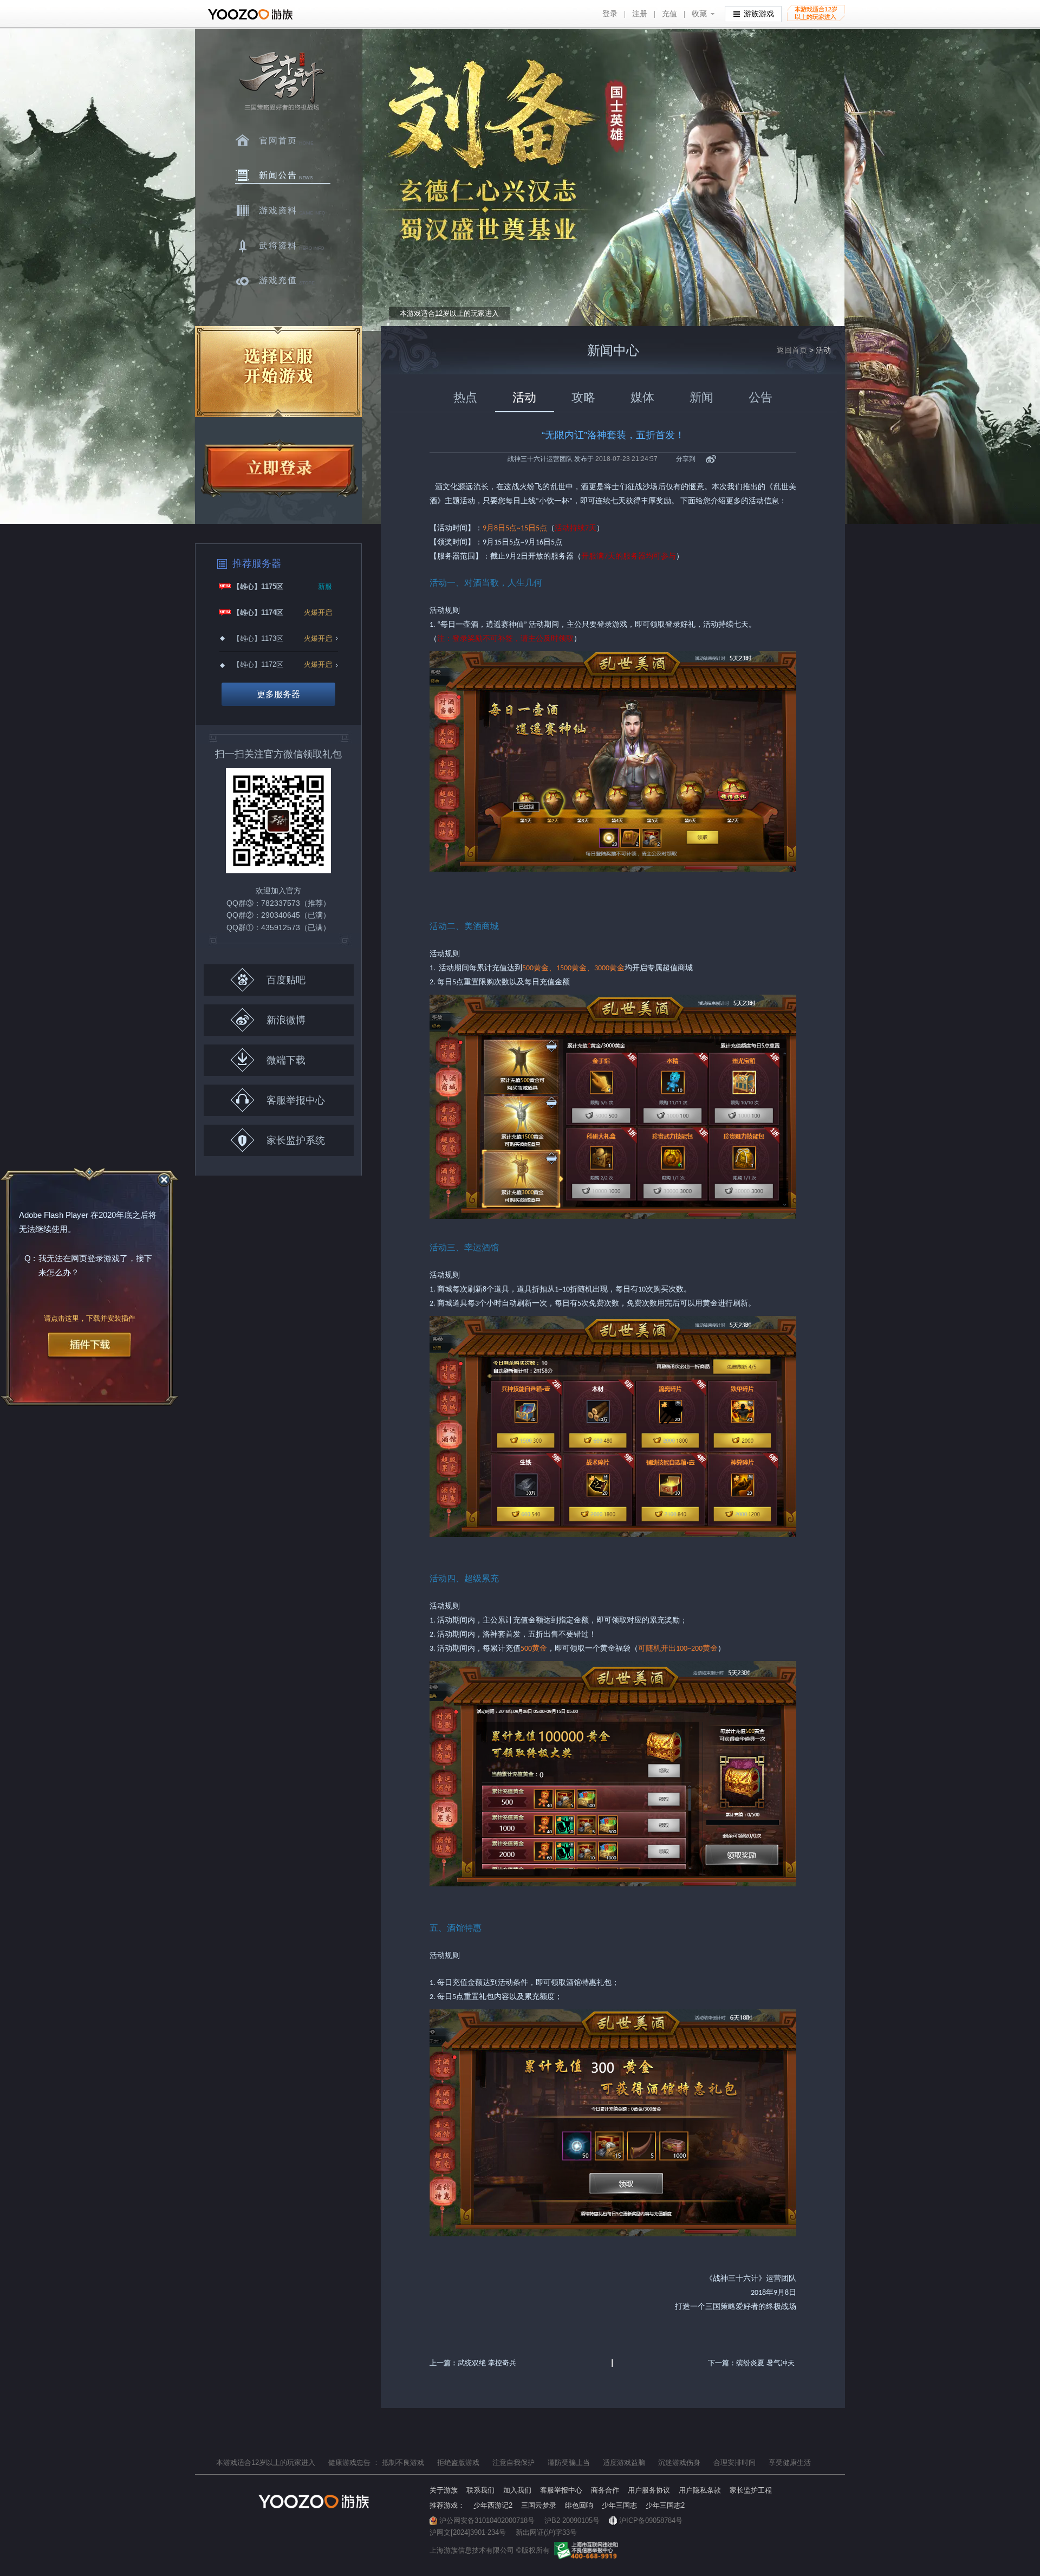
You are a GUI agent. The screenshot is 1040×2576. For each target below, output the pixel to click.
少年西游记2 (493, 2505)
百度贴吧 (286, 980)
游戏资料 (283, 211)
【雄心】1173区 (258, 638)
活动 (524, 397)
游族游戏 (759, 14)
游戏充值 (283, 281)
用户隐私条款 (700, 2490)
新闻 (701, 397)
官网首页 (283, 140)
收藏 (699, 14)
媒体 (642, 397)
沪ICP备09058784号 (651, 2520)
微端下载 (286, 1060)
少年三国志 (619, 2505)
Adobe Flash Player (54, 1215)
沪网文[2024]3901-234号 (468, 2532)
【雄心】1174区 (258, 612)
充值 (669, 14)
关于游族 (444, 2490)
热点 (465, 397)
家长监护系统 (296, 1140)
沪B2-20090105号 (572, 2520)
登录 (610, 14)
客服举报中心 (296, 1100)
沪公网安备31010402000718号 (487, 2520)
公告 (760, 397)
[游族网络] (252, 14)
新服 (325, 586)
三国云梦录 (539, 2505)
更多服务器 (278, 694)
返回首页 (792, 350)
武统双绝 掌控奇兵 (487, 2363)
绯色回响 (579, 2505)
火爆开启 (318, 612)
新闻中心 (283, 176)
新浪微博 (286, 1020)
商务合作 (605, 2490)
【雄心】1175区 (258, 586)
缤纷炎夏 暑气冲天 (765, 2363)
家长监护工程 (751, 2490)
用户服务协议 (649, 2490)
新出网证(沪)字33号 (546, 2532)
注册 (640, 14)
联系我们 (480, 2490)
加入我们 (517, 2490)
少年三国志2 (665, 2505)
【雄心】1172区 (258, 664)
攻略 (583, 397)
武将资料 (283, 246)
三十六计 (281, 82)
